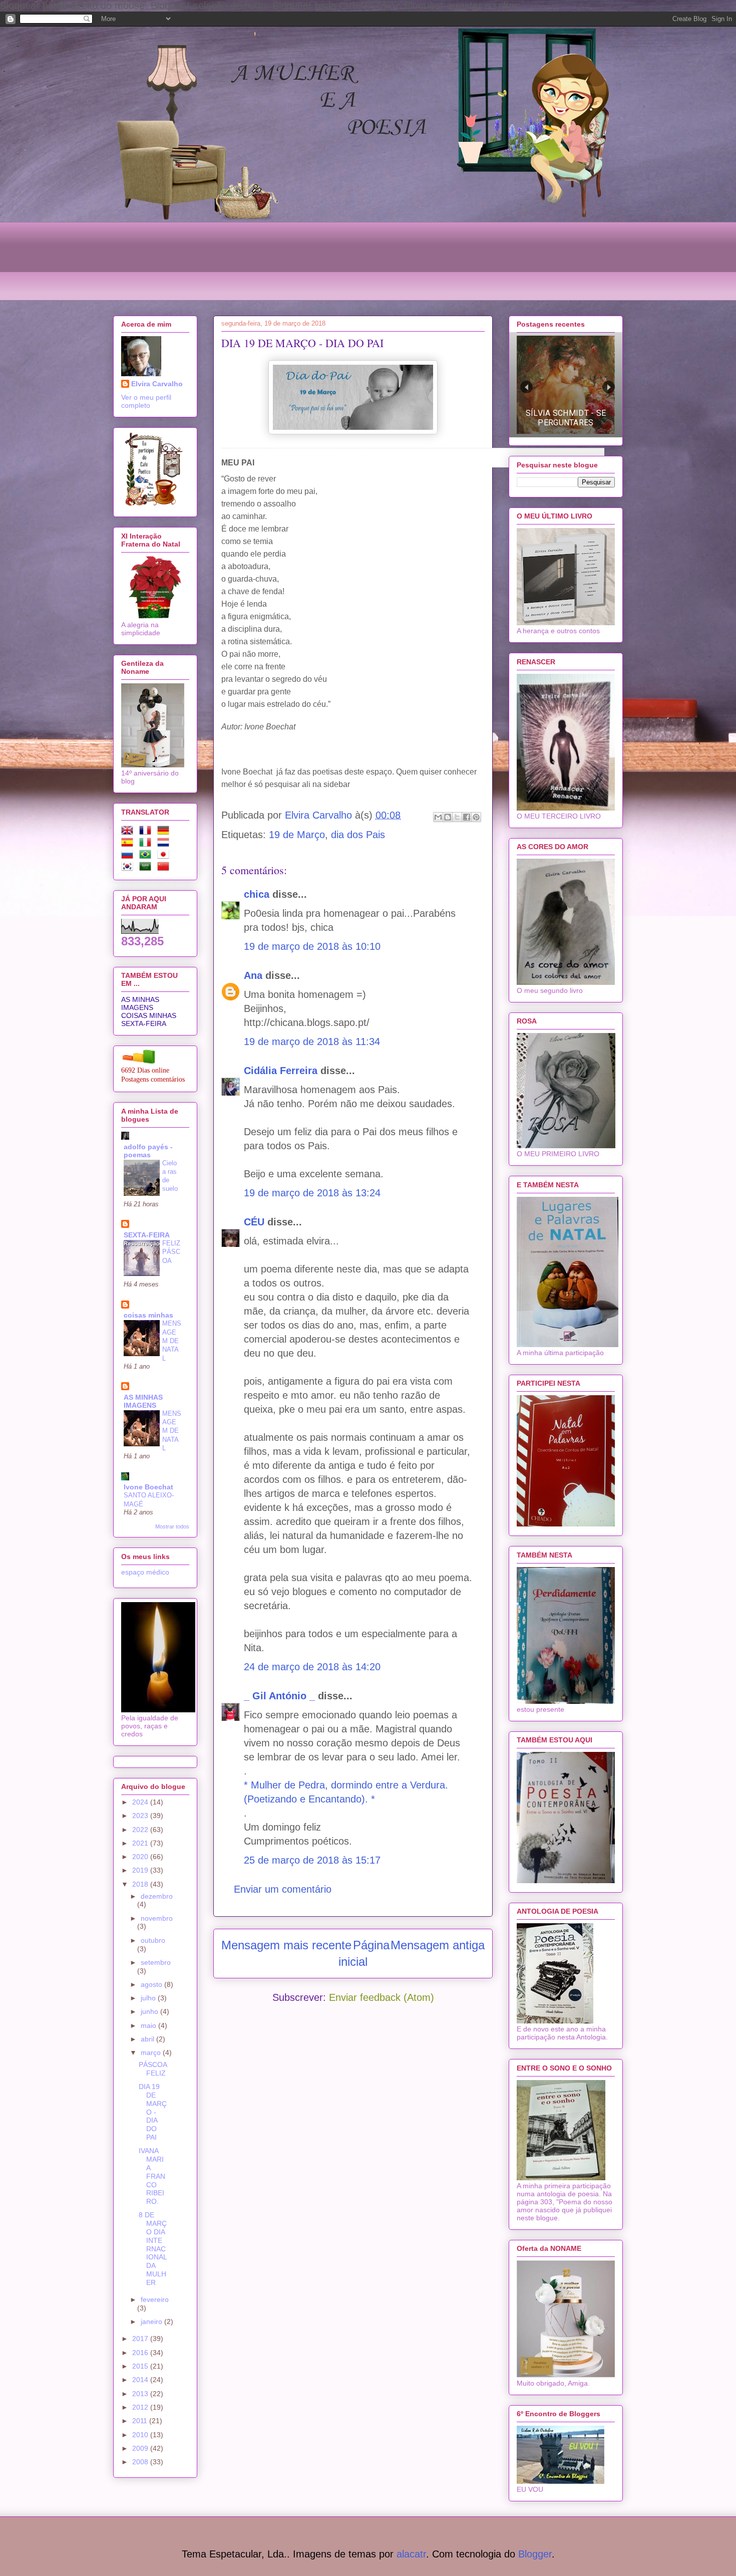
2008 (141, 2462)
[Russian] (129, 856)
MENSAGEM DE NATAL (172, 1341)
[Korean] (129, 868)
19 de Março (297, 835)
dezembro (157, 1896)
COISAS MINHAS (149, 1015)
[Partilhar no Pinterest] (476, 817)
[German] (165, 832)
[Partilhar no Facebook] (467, 817)
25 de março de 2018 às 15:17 (312, 1860)
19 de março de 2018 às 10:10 (312, 946)
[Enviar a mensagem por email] (438, 817)
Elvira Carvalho (157, 384)
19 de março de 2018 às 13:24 (312, 1193)
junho (150, 2011)
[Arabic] (147, 868)
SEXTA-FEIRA (144, 1023)
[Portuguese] (147, 856)
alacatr (411, 2554)
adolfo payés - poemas (148, 1151)
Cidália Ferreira (281, 1071)
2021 (141, 1843)
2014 (141, 2380)
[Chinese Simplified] (165, 868)
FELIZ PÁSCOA (171, 1252)
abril (148, 2039)
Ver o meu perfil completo (146, 401)
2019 (141, 1870)
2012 (141, 2407)
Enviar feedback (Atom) (382, 1997)
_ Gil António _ (279, 1696)
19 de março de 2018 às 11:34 (312, 1042)
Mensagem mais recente (286, 1945)
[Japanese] (165, 856)
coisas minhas (148, 1315)
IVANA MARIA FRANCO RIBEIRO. (152, 2176)
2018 (141, 1884)
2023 (141, 1816)
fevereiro (155, 2299)
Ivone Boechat (148, 1487)
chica (257, 894)
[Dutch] (165, 844)
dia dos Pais (358, 835)
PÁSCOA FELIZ (153, 2069)
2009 (141, 2448)
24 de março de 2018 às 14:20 (312, 1667)
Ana (255, 975)
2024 (141, 1802)
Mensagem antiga (438, 1945)
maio (149, 2025)
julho (149, 1998)
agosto (152, 1984)
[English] (129, 832)
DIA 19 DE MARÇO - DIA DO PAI (153, 2112)
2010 (141, 2435)
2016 (141, 2353)
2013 (141, 2394)
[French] (147, 832)
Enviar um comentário (283, 1889)
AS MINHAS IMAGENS (140, 1003)
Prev (526, 387)
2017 (141, 2339)
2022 (141, 1830)
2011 (141, 2421)
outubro (153, 1940)
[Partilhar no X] (457, 817)
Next (609, 387)
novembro (157, 1918)
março (152, 2052)
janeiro (152, 2322)
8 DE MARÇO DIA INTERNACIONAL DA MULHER (153, 2248)
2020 (141, 1857)
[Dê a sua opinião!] (448, 817)
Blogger (535, 2554)
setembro (156, 1962)
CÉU (254, 1222)
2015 (141, 2366)
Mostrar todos (172, 1526)
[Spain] (129, 844)
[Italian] (147, 844)
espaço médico (145, 1572)
